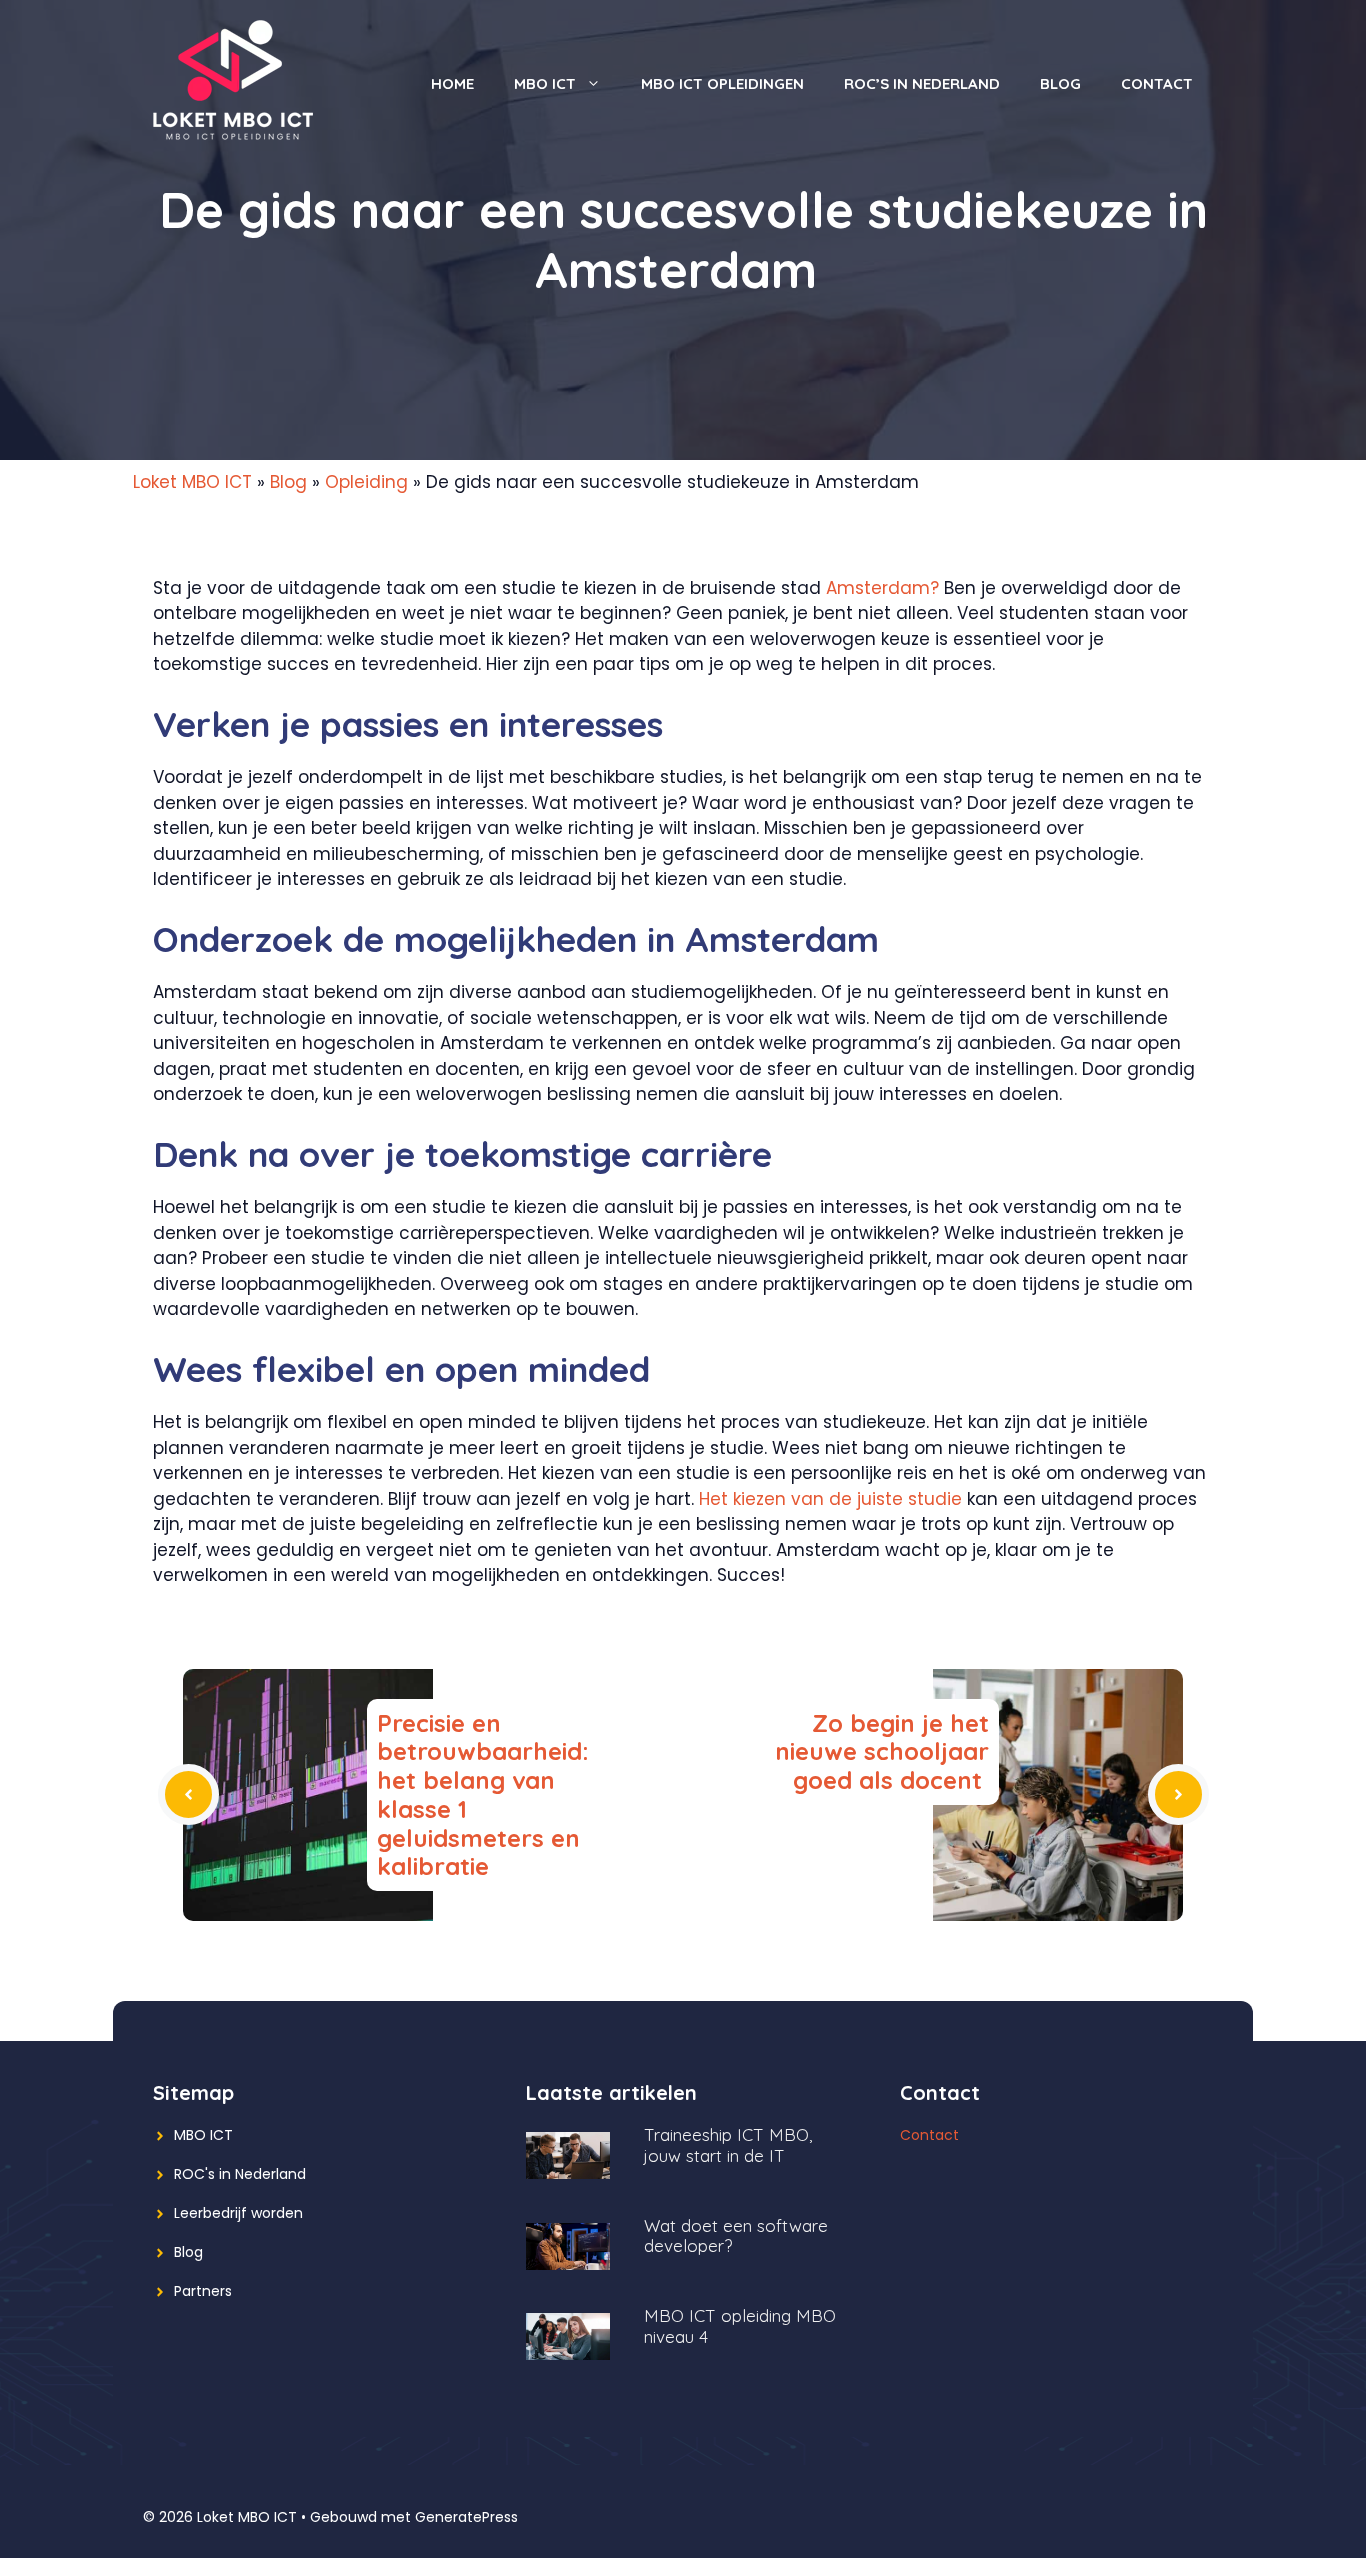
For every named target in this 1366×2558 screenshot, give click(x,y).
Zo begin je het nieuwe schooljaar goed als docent (882, 1752)
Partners (203, 2291)
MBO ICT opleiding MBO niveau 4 (740, 2326)
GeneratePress (466, 2517)
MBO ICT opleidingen (722, 83)
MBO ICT (545, 83)
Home (452, 83)
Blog (1060, 83)
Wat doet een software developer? (736, 2236)
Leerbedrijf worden (238, 2213)
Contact (1157, 83)
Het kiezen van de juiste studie (830, 1499)
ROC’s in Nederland (922, 83)
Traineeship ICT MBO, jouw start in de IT (728, 2145)
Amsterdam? (882, 588)
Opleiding (366, 482)
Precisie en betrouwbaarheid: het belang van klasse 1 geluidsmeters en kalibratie (483, 1795)
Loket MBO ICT (192, 482)
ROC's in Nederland (240, 2174)
